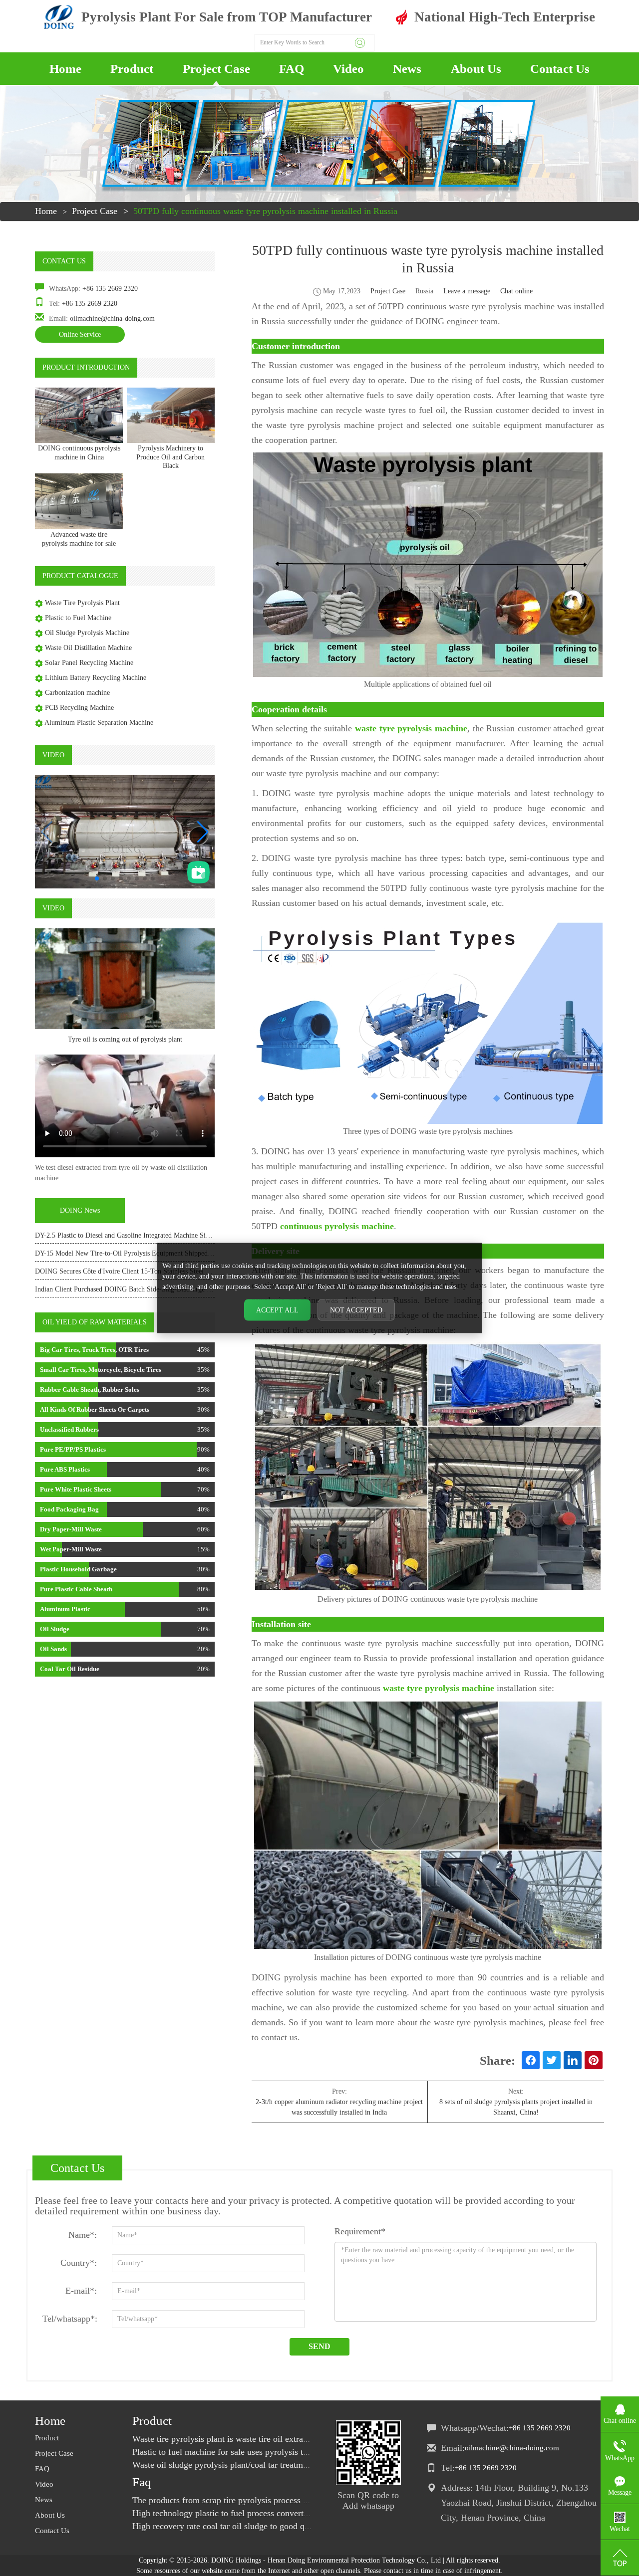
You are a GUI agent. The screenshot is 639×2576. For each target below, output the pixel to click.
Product (132, 69)
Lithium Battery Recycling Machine (96, 678)
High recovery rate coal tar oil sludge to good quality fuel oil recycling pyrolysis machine (295, 2526)
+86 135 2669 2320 (110, 289)
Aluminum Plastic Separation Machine (99, 723)
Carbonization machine (77, 693)
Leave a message (467, 291)
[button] (203, 832)
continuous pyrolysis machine (337, 1226)
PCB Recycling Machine (79, 708)
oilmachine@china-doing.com (112, 319)
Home (65, 69)
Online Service (80, 334)
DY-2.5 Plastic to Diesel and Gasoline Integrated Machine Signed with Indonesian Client (160, 1235)
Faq (142, 2482)
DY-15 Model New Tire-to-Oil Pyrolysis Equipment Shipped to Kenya (135, 1253)
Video (348, 69)
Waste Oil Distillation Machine (88, 648)
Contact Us (560, 69)
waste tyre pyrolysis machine (411, 728)
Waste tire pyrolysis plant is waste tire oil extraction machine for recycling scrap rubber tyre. (301, 2439)
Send (319, 2346)
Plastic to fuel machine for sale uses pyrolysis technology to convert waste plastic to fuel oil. (301, 2452)
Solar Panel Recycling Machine (89, 663)
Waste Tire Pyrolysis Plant (82, 603)
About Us (476, 69)
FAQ (292, 69)
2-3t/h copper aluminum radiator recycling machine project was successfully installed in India (339, 2107)
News (407, 69)
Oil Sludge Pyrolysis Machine (87, 633)
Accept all (277, 1310)
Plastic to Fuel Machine (78, 618)
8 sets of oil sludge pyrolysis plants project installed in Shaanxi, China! (516, 2107)
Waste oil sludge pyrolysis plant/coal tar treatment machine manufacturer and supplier (288, 2465)
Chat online (516, 291)
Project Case (216, 69)
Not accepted (356, 1310)
